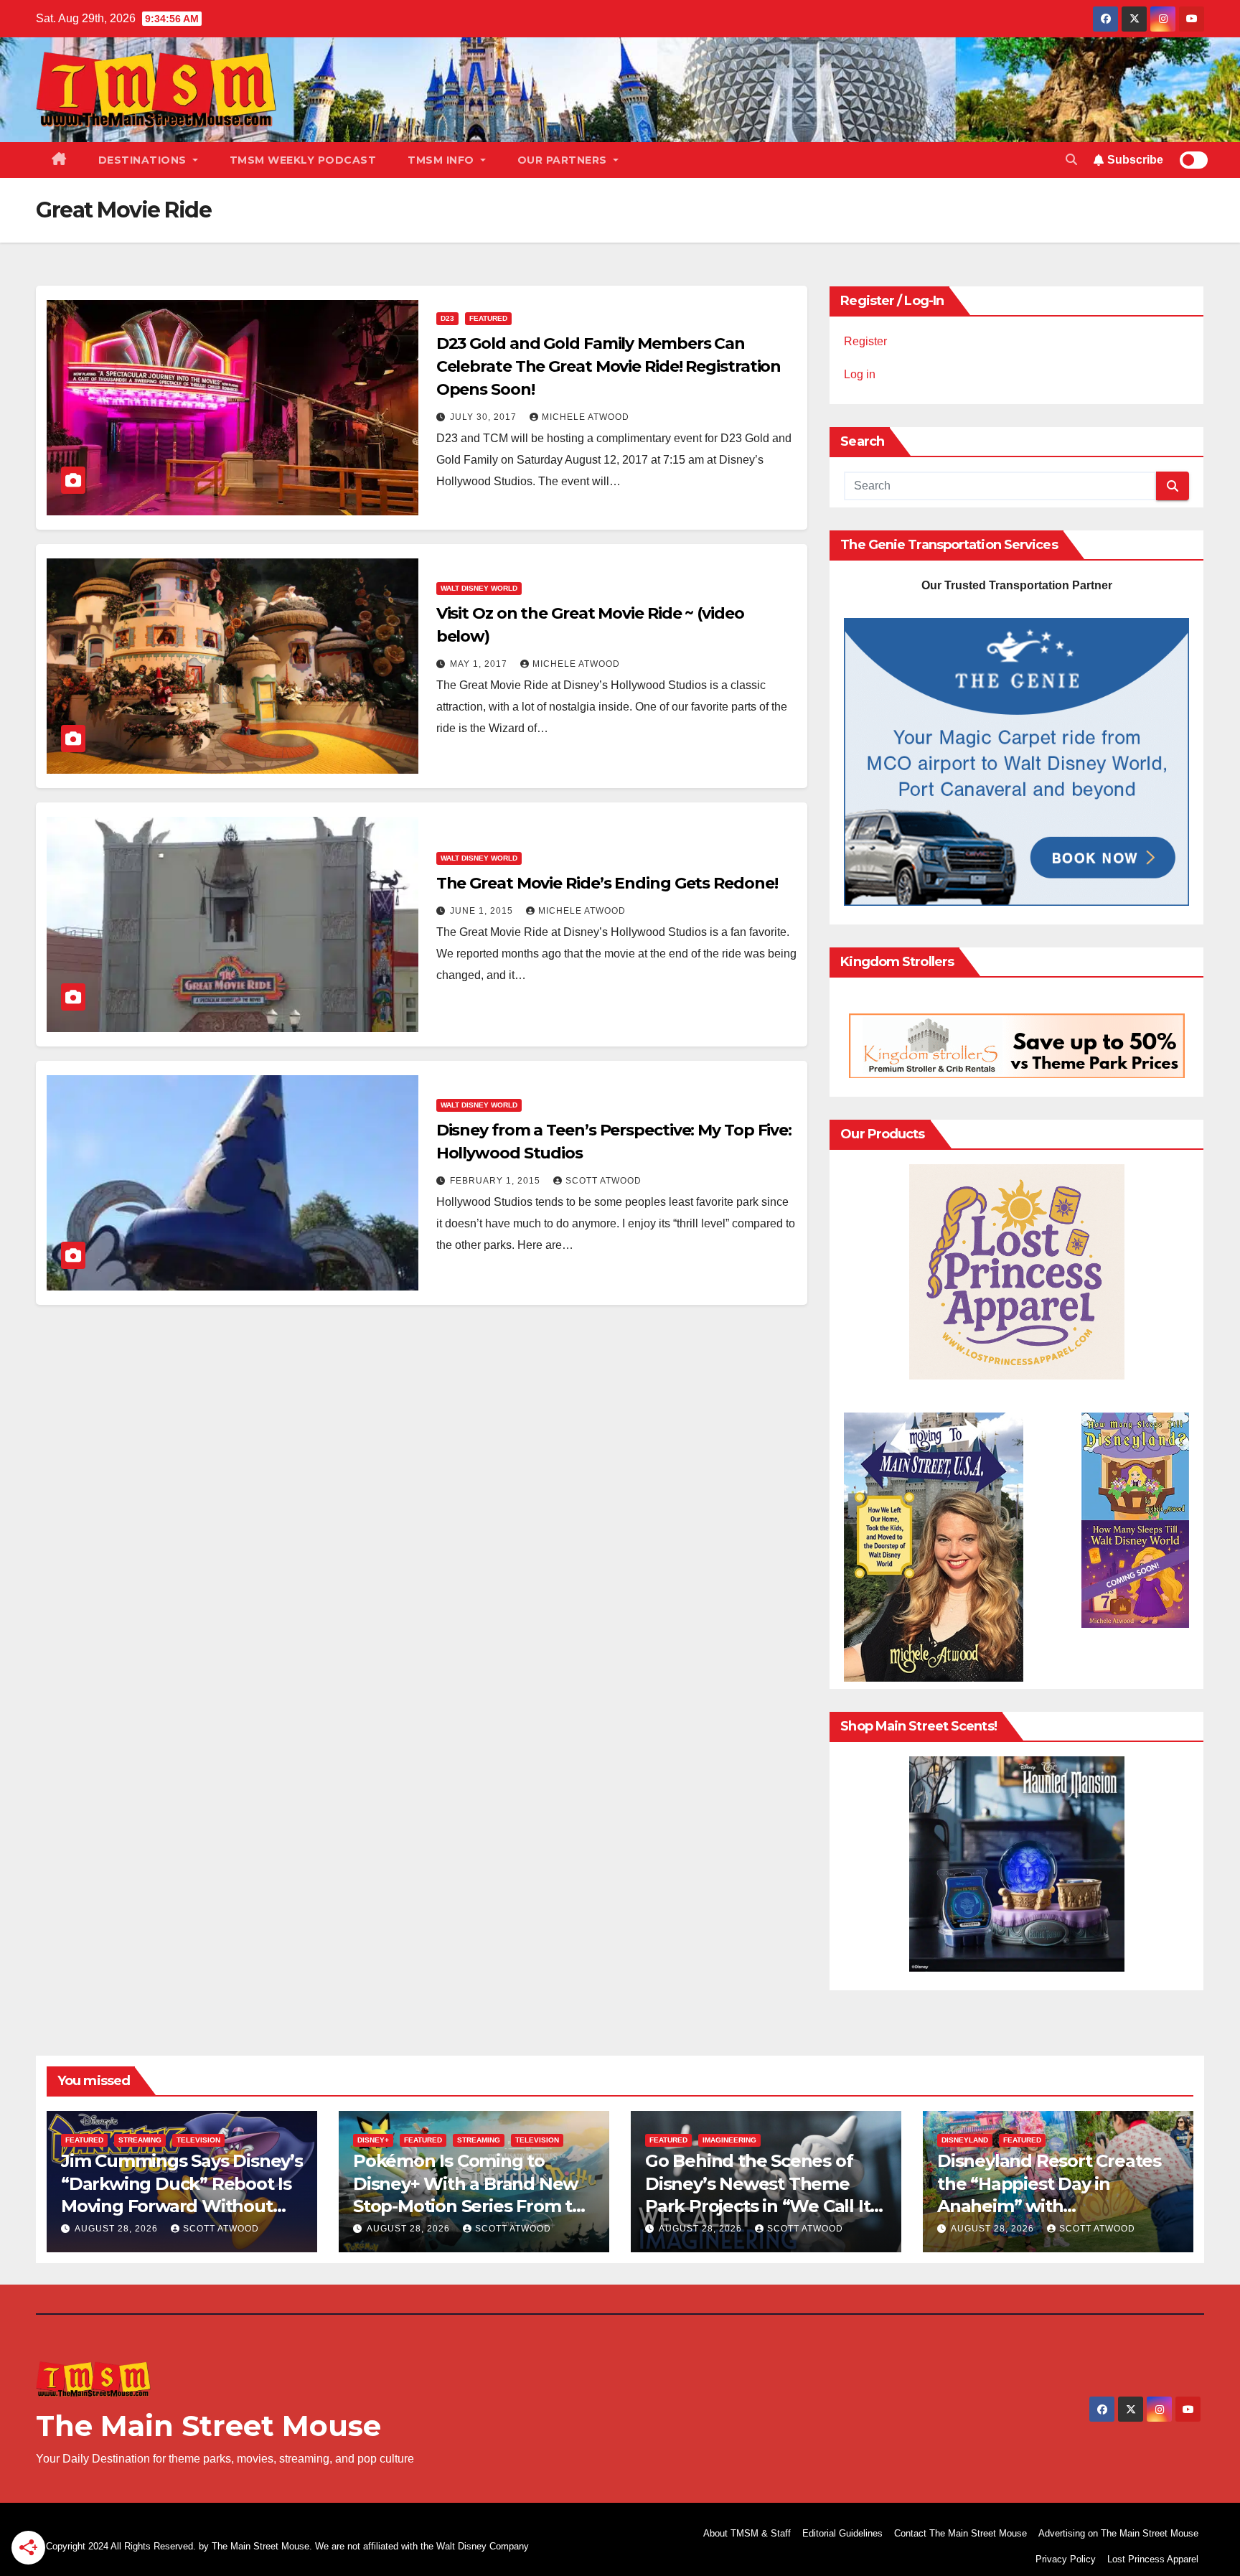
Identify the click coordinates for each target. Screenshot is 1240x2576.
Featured (488, 318)
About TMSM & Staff (747, 2533)
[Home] (59, 160)
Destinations (144, 160)
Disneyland (965, 2140)
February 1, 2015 (497, 1181)
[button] (1071, 160)
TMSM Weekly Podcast (303, 160)
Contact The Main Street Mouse (960, 2533)
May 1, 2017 (480, 664)
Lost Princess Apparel (1153, 2559)
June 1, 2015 (483, 911)
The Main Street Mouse (208, 2426)
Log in (860, 374)
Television (198, 2140)
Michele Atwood (586, 417)
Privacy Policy (1066, 2559)
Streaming (140, 2140)
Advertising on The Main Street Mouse (1118, 2533)
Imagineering (729, 2140)
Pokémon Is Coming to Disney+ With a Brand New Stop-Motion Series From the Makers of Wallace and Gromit (474, 2206)
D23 (447, 318)
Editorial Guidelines (842, 2533)
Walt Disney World (479, 588)
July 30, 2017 (485, 417)
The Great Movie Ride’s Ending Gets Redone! (607, 883)
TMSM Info (442, 160)
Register (865, 341)
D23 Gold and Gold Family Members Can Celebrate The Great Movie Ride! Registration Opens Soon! (609, 366)
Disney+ (373, 2140)
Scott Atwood (603, 1181)
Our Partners (564, 160)
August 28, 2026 (118, 2229)
